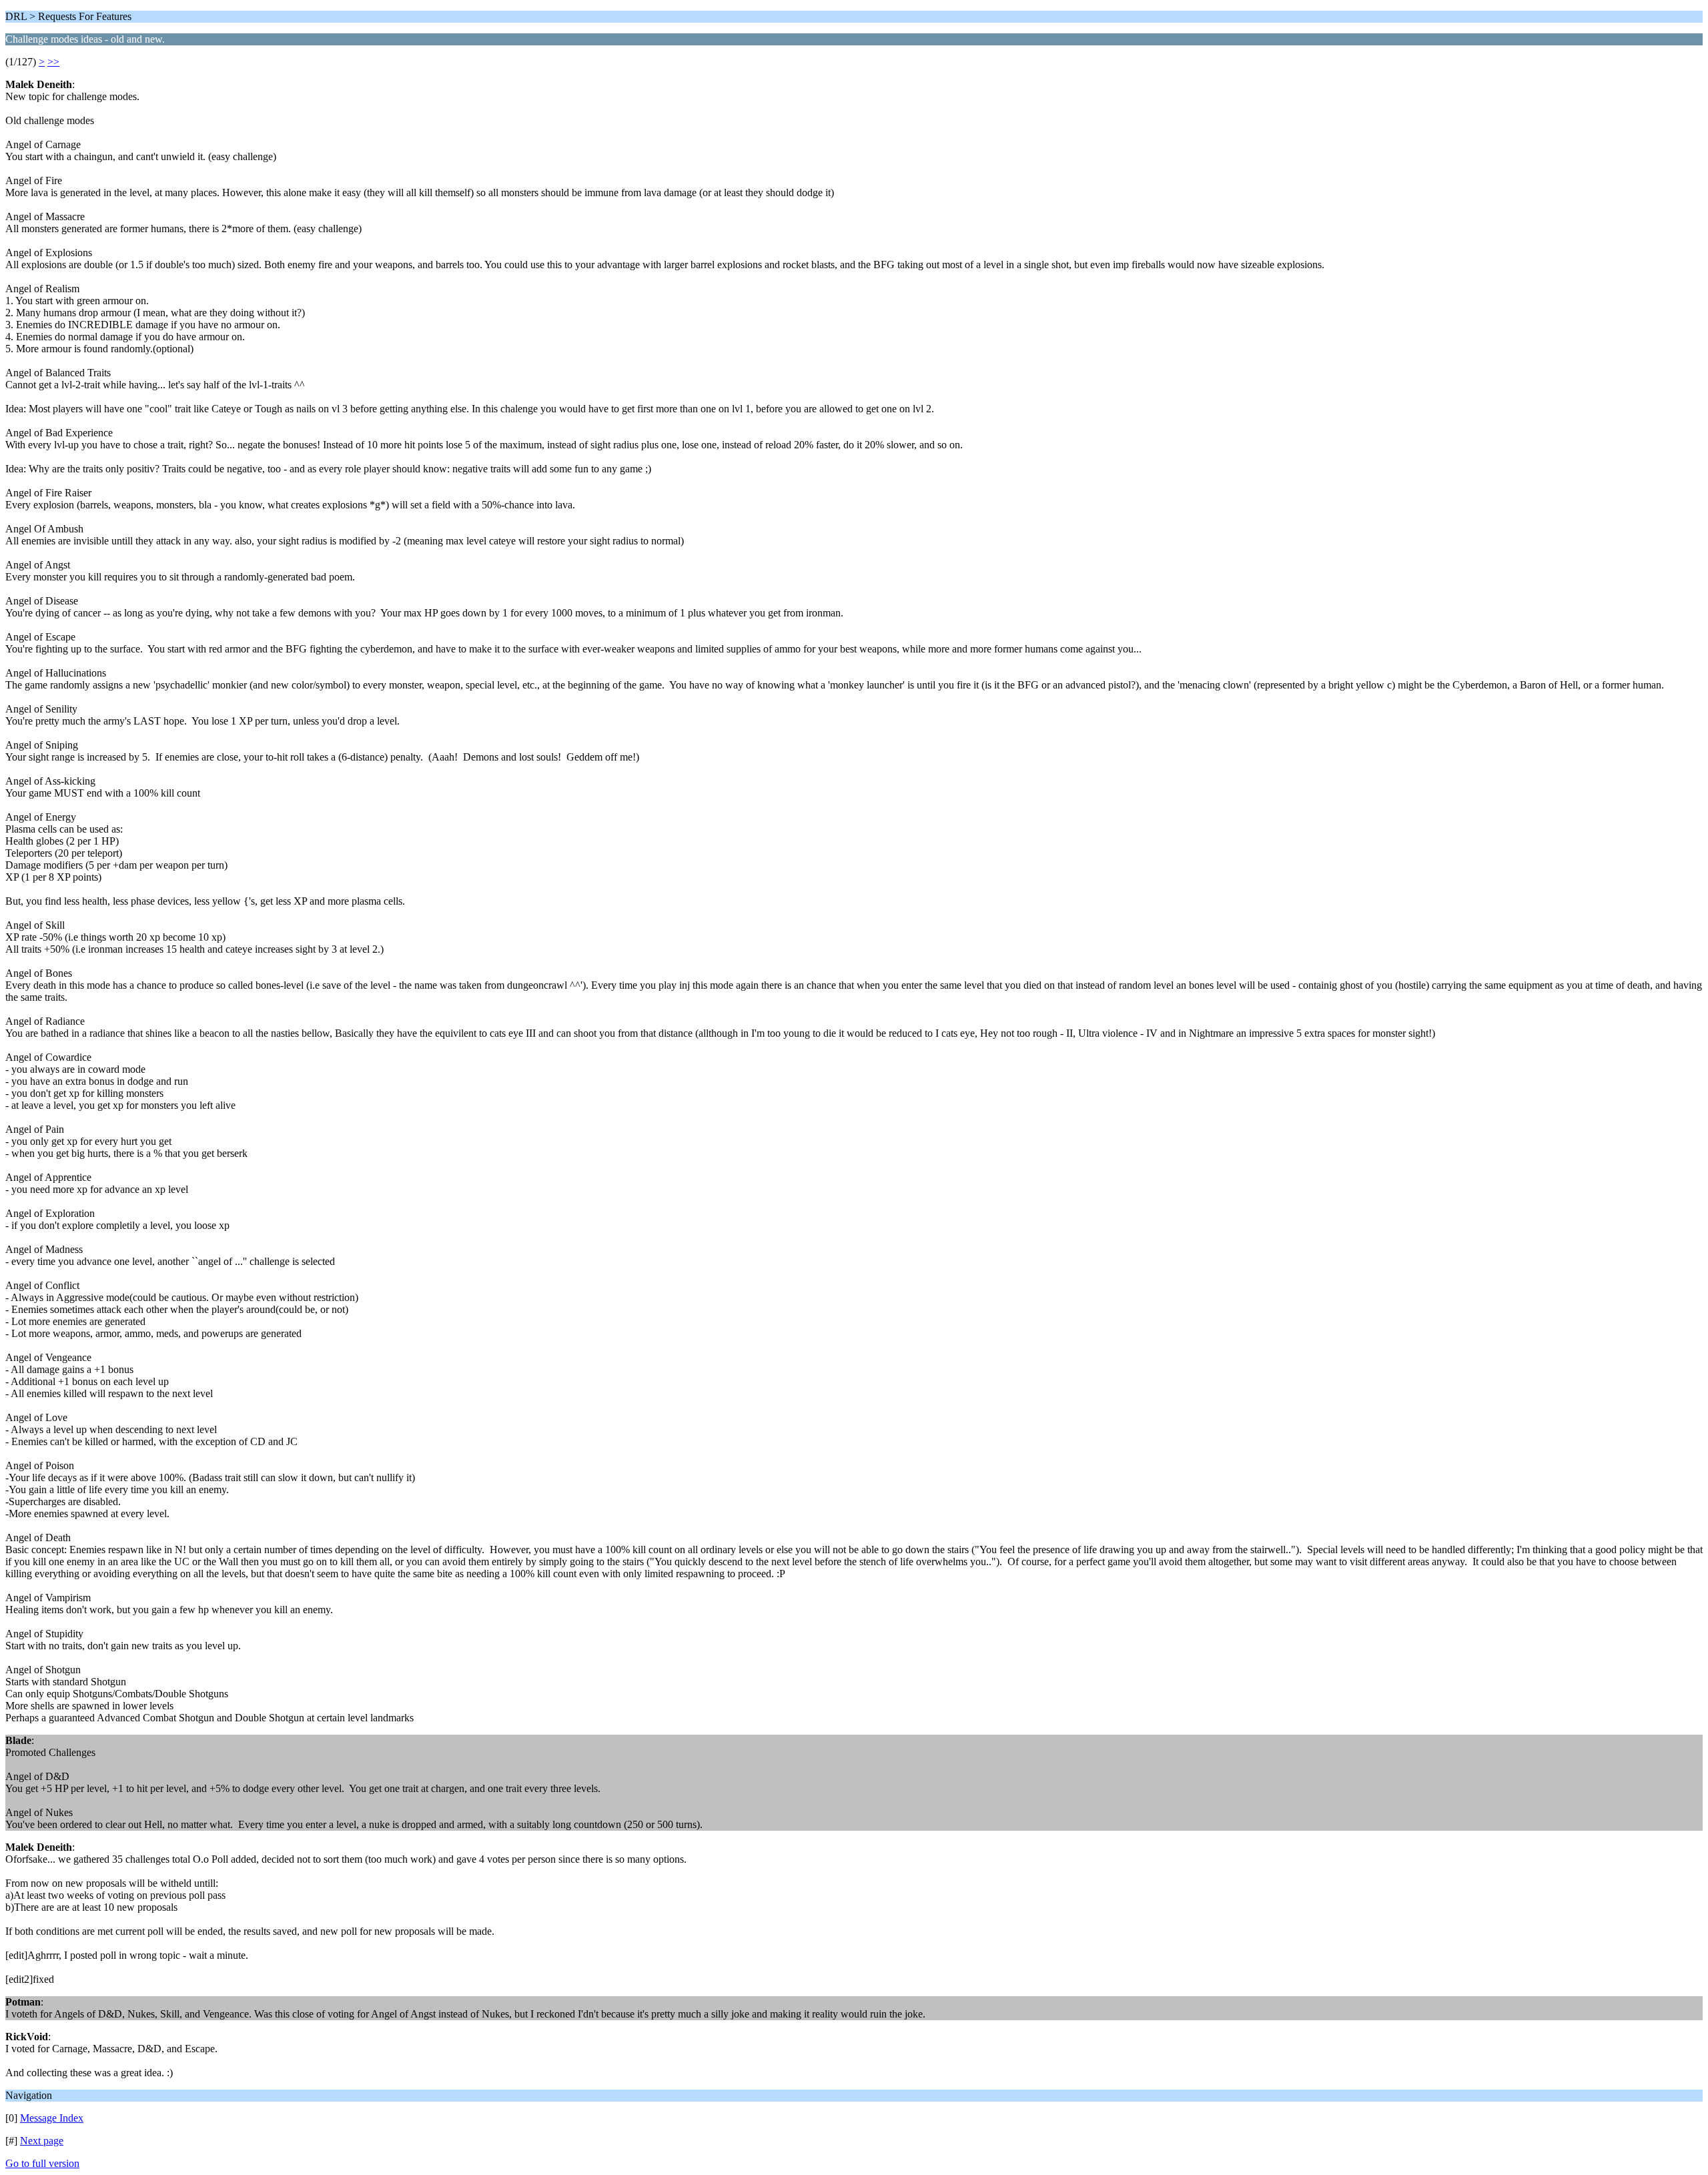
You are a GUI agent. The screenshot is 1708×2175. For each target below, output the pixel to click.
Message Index (52, 2118)
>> (53, 62)
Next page (42, 2141)
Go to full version (42, 2163)
